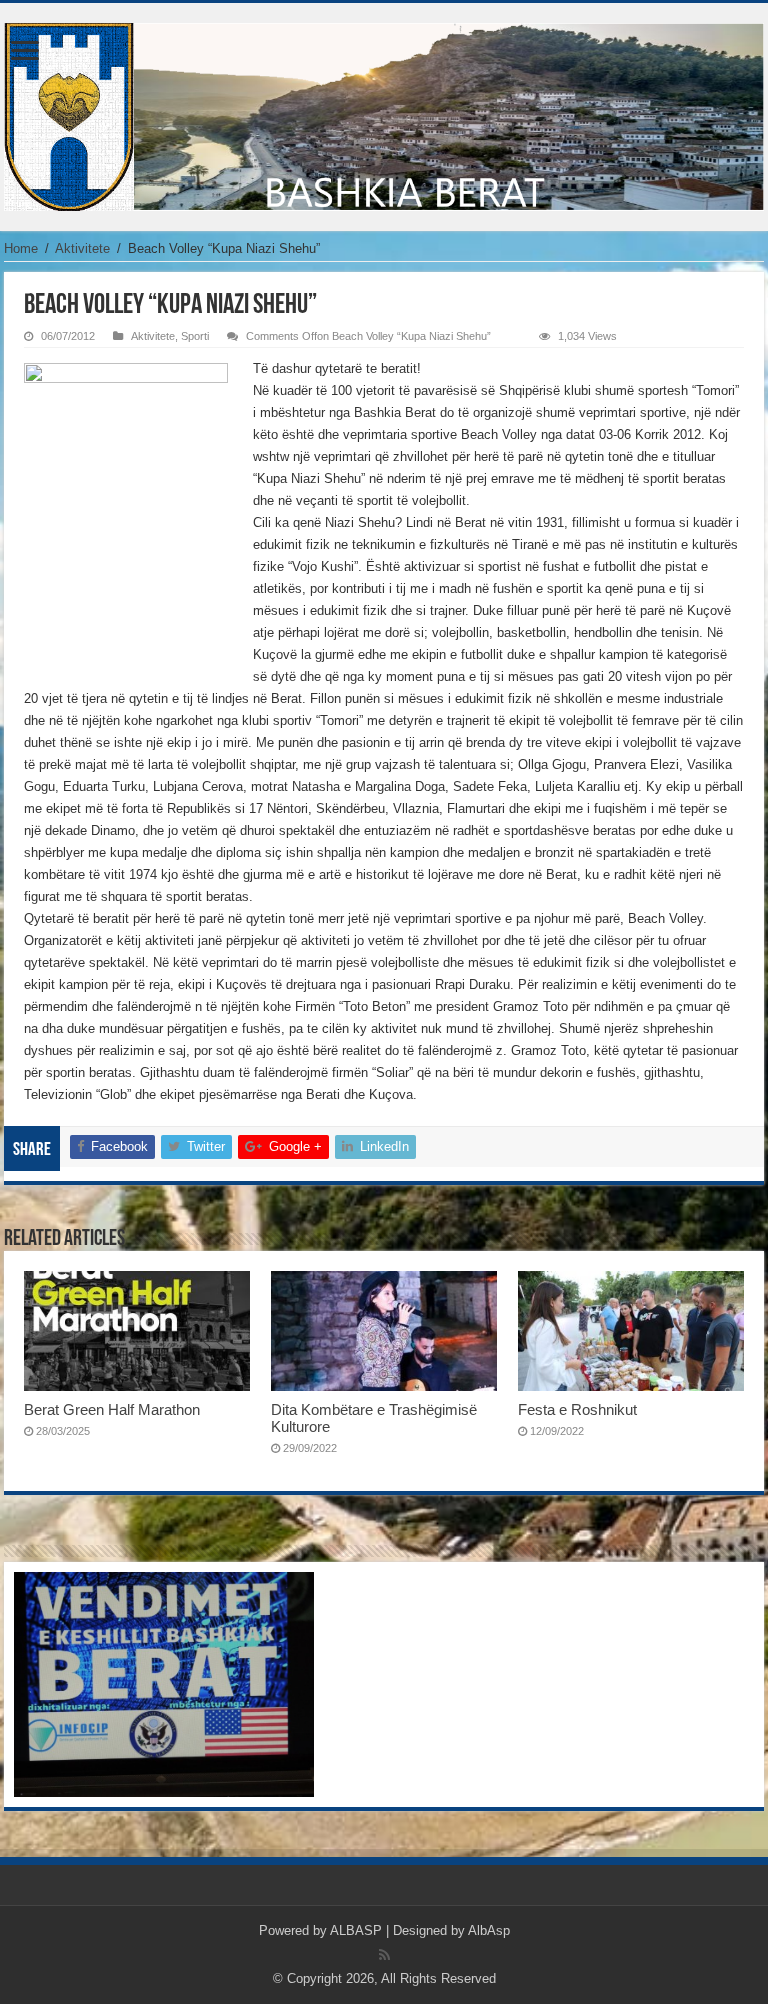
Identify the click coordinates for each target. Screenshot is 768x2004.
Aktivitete (82, 248)
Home (21, 248)
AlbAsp (489, 1930)
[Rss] (384, 1955)
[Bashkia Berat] (384, 113)
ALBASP (356, 1930)
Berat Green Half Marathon (112, 1409)
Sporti (195, 336)
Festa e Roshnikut (577, 1409)
